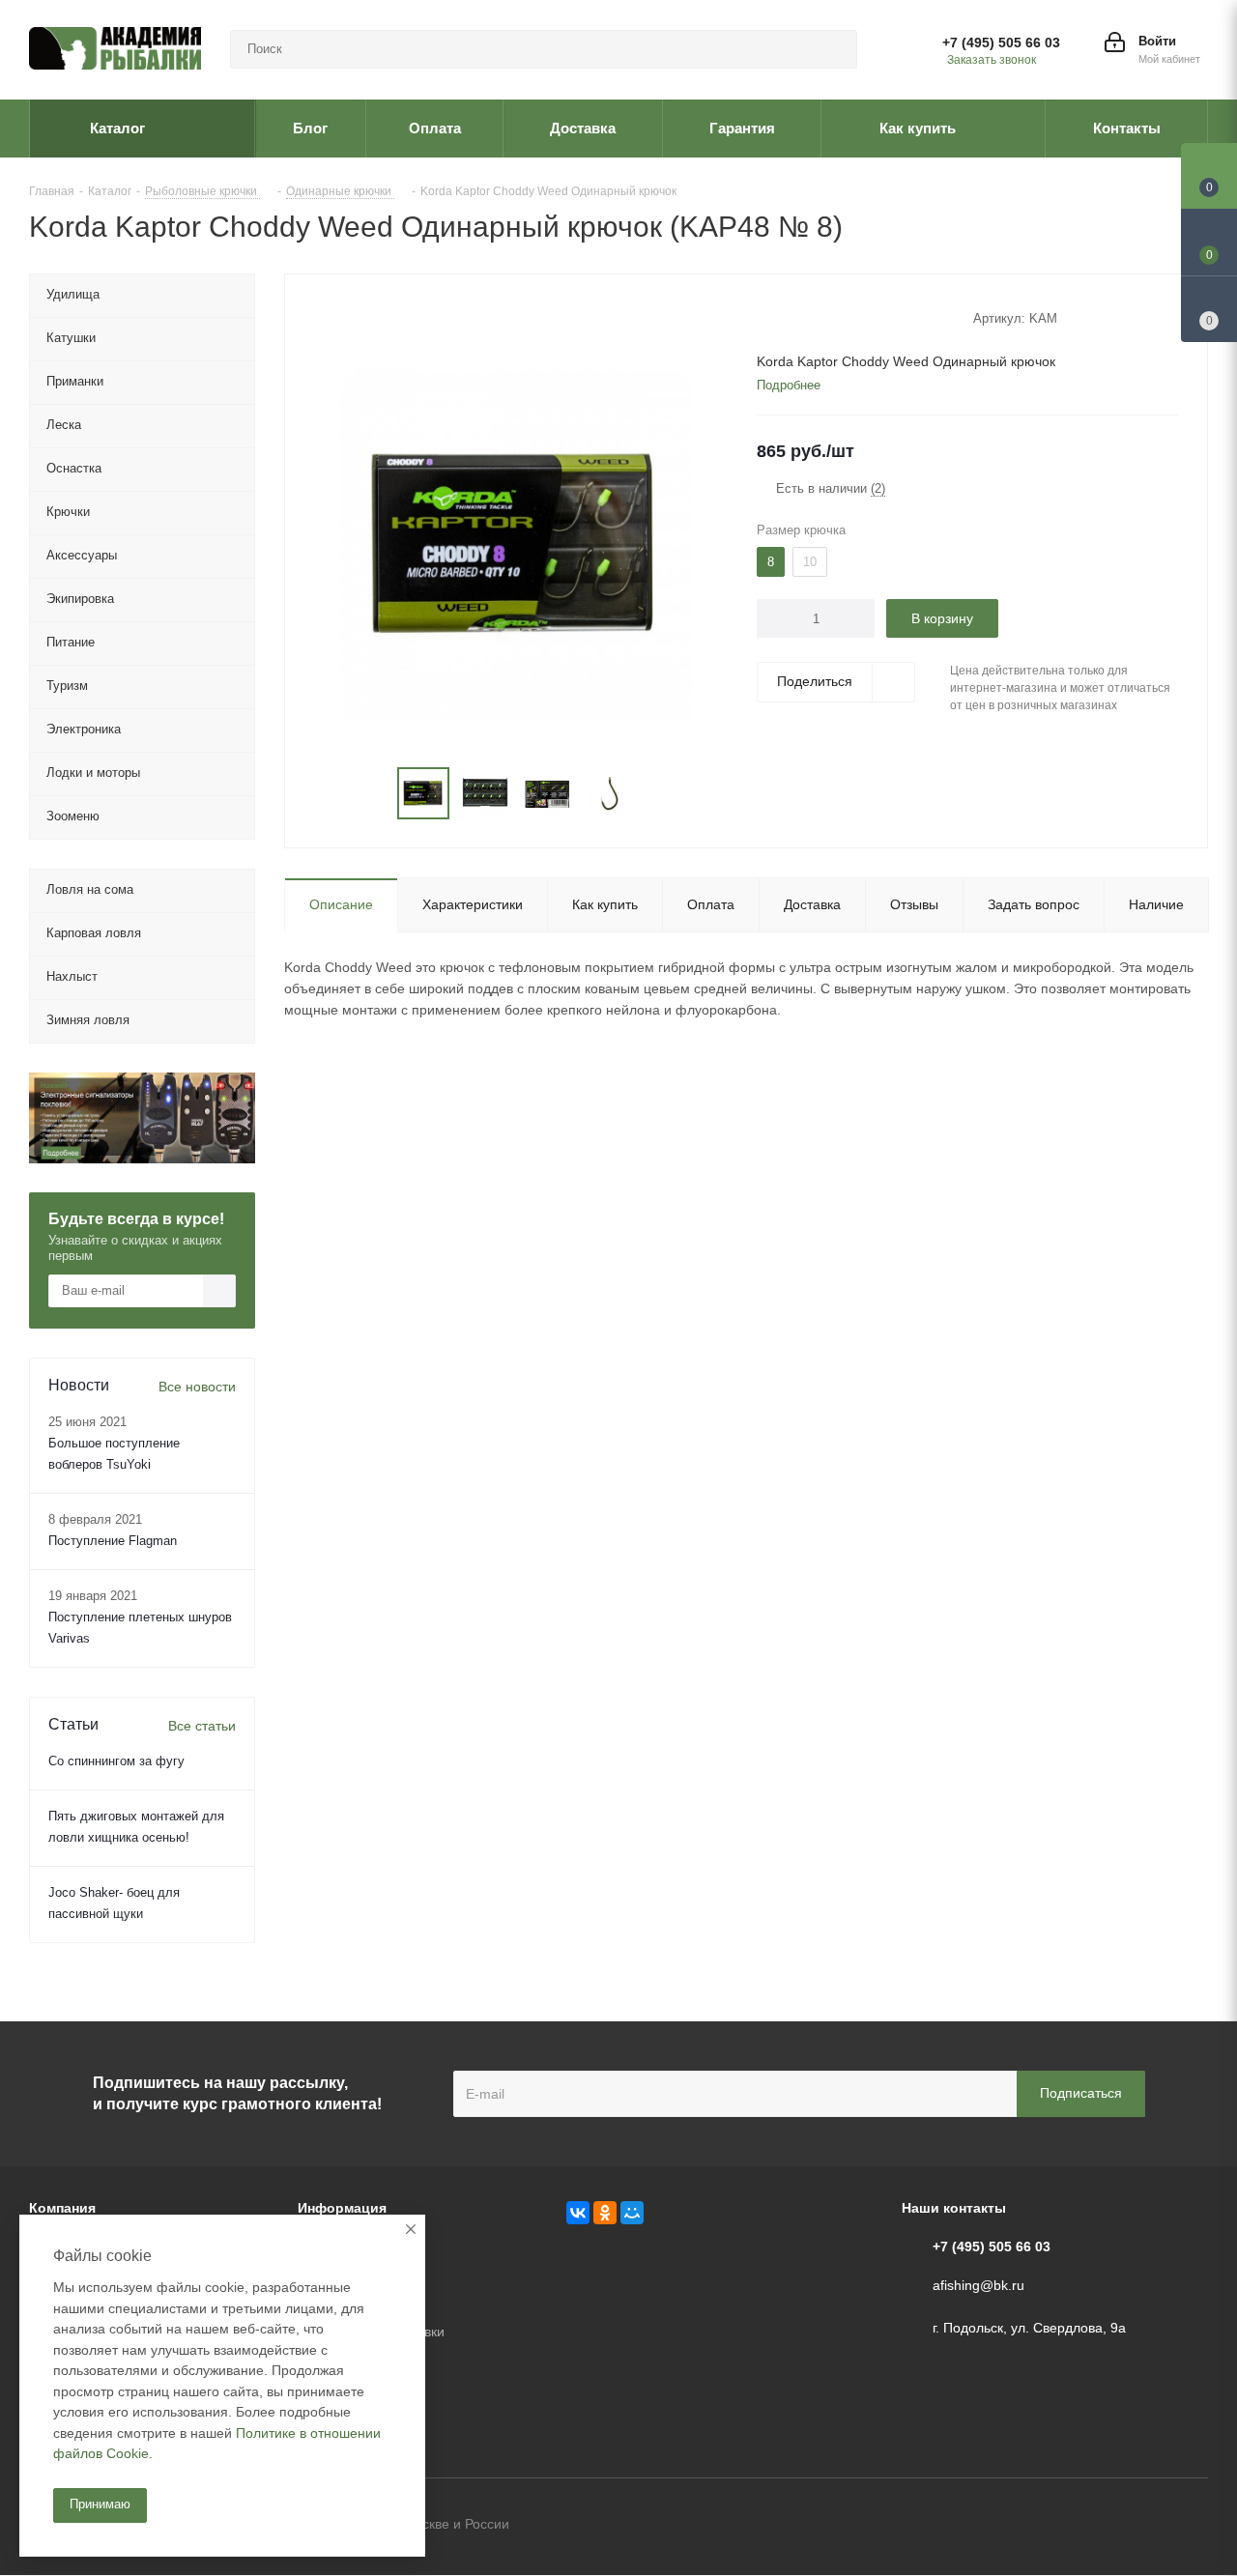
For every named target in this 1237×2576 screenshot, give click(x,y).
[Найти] (834, 49)
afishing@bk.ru (978, 2285)
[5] (839, 317)
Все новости (197, 1387)
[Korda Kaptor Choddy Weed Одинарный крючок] (516, 543)
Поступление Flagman (113, 1541)
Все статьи (202, 1726)
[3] (803, 317)
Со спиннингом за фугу (116, 1761)
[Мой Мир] (632, 2213)
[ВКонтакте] (578, 2213)
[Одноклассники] (605, 2213)
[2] (784, 317)
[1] (766, 317)
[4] (821, 317)
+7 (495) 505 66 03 (1001, 43)
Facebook (1145, 2526)
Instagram (1194, 2526)
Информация (342, 2208)
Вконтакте (1097, 2526)
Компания (62, 2208)
